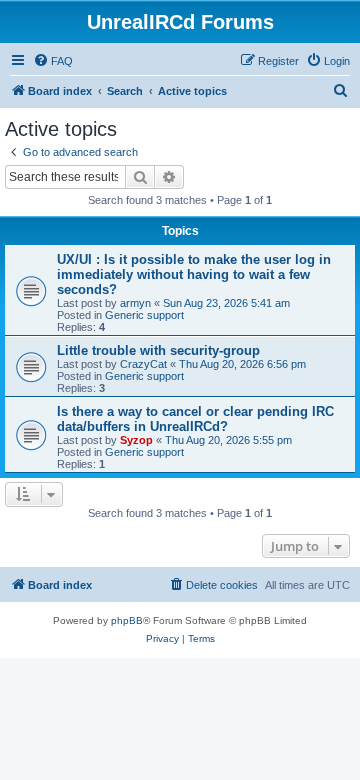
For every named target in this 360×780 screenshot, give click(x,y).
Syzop (136, 440)
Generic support (144, 315)
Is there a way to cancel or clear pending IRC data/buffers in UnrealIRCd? (195, 419)
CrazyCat (143, 364)
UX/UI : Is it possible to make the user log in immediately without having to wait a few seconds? (194, 274)
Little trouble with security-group (158, 350)
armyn (135, 303)
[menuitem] (53, 61)
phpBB (127, 620)
